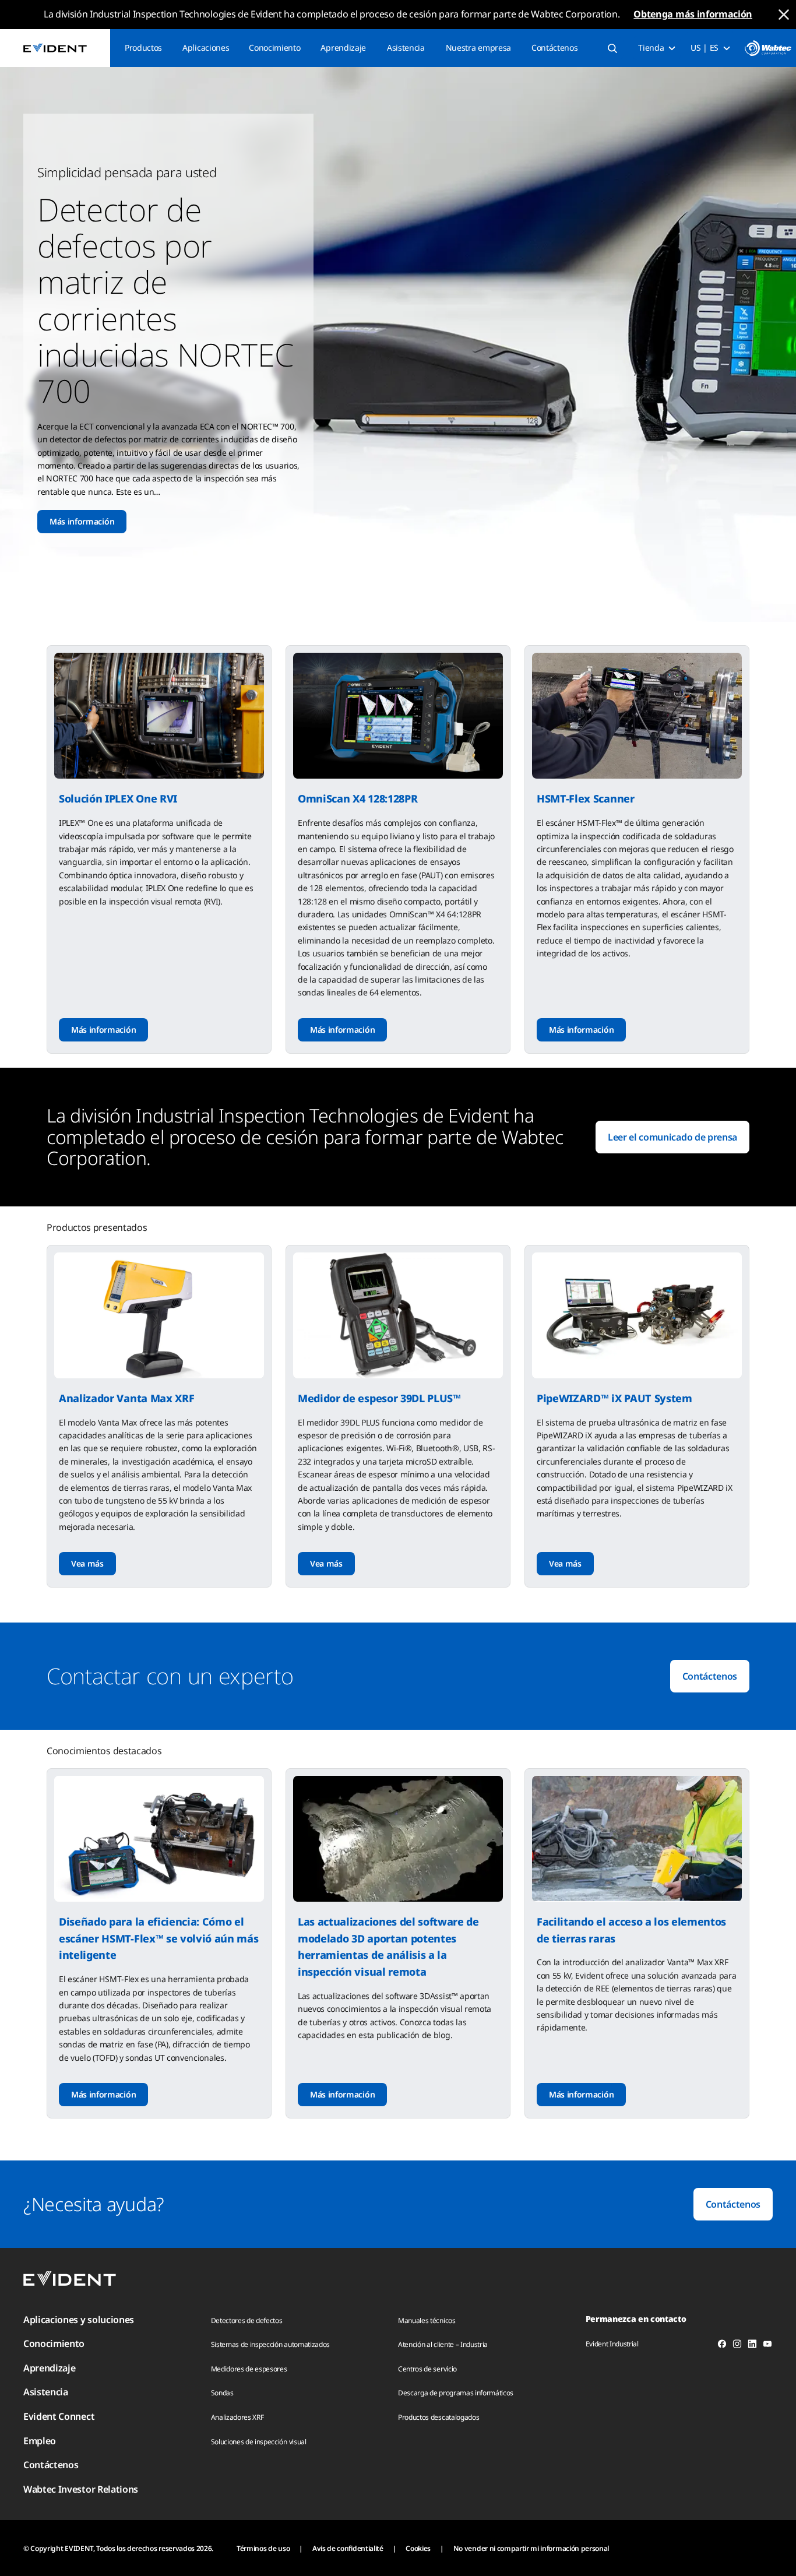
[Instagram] (737, 2346)
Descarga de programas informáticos (456, 2393)
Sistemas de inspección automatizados (270, 2344)
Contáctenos (554, 47)
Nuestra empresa (478, 47)
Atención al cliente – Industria (443, 2344)
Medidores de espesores (249, 2369)
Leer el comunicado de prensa (672, 1137)
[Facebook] (722, 2346)
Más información (82, 521)
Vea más (87, 1563)
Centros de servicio (427, 2369)
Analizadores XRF (237, 2417)
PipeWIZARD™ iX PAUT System (614, 1398)
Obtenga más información (693, 14)
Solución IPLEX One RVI (118, 798)
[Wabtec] (768, 48)
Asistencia (406, 47)
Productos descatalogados (438, 2417)
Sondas (222, 2393)
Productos (143, 47)
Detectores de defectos (247, 2320)
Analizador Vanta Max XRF (126, 1398)
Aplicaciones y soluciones (79, 2320)
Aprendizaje (343, 47)
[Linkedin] (752, 2346)
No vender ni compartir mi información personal (531, 2548)
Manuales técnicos (427, 2320)
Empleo (40, 2441)
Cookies (418, 2548)
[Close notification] (784, 15)
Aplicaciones (206, 47)
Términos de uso (263, 2548)
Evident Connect (59, 2416)
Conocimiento (274, 47)
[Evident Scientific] (55, 48)
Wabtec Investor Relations (81, 2489)
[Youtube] (767, 2346)
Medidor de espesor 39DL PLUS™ (379, 1398)
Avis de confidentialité (348, 2548)
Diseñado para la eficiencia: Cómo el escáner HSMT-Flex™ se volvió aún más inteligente (159, 1938)
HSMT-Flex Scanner (586, 798)
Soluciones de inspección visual (259, 2442)
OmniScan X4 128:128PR (358, 798)
